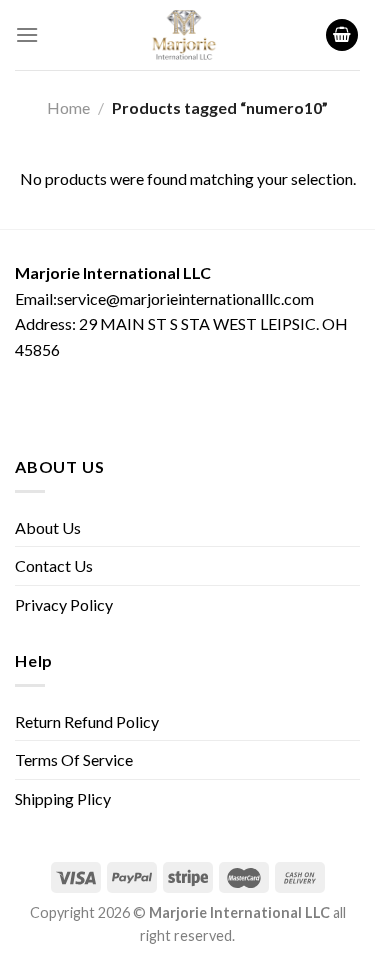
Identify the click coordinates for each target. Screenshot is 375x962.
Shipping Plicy (63, 798)
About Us (48, 527)
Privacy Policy (64, 604)
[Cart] (342, 35)
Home (68, 107)
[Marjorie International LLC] (184, 35)
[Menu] (27, 34)
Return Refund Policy (87, 721)
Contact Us (54, 565)
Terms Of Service (74, 759)
